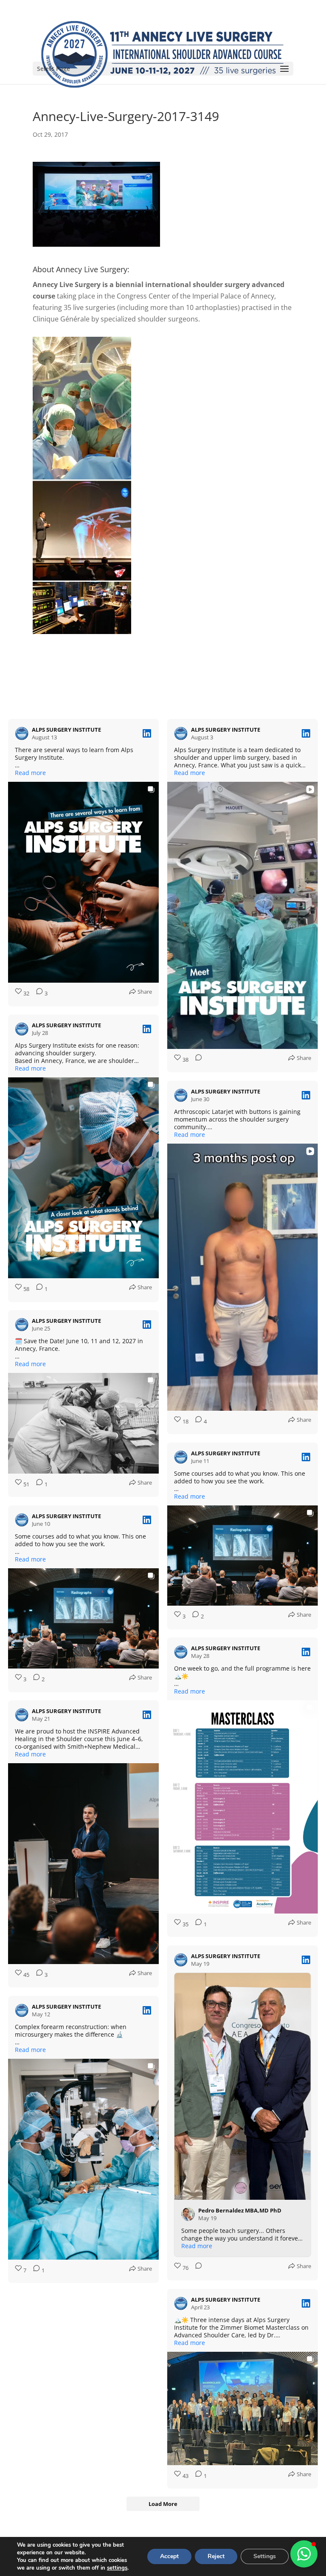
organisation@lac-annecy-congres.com (163, 2474)
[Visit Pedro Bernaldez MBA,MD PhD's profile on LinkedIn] (190, 1987)
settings (117, 2568)
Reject (216, 2556)
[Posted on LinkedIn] (147, 733)
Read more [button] (30, 773)
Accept (169, 2556)
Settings (265, 2556)
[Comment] (196, 1060)
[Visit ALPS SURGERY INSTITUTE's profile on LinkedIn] (23, 733)
